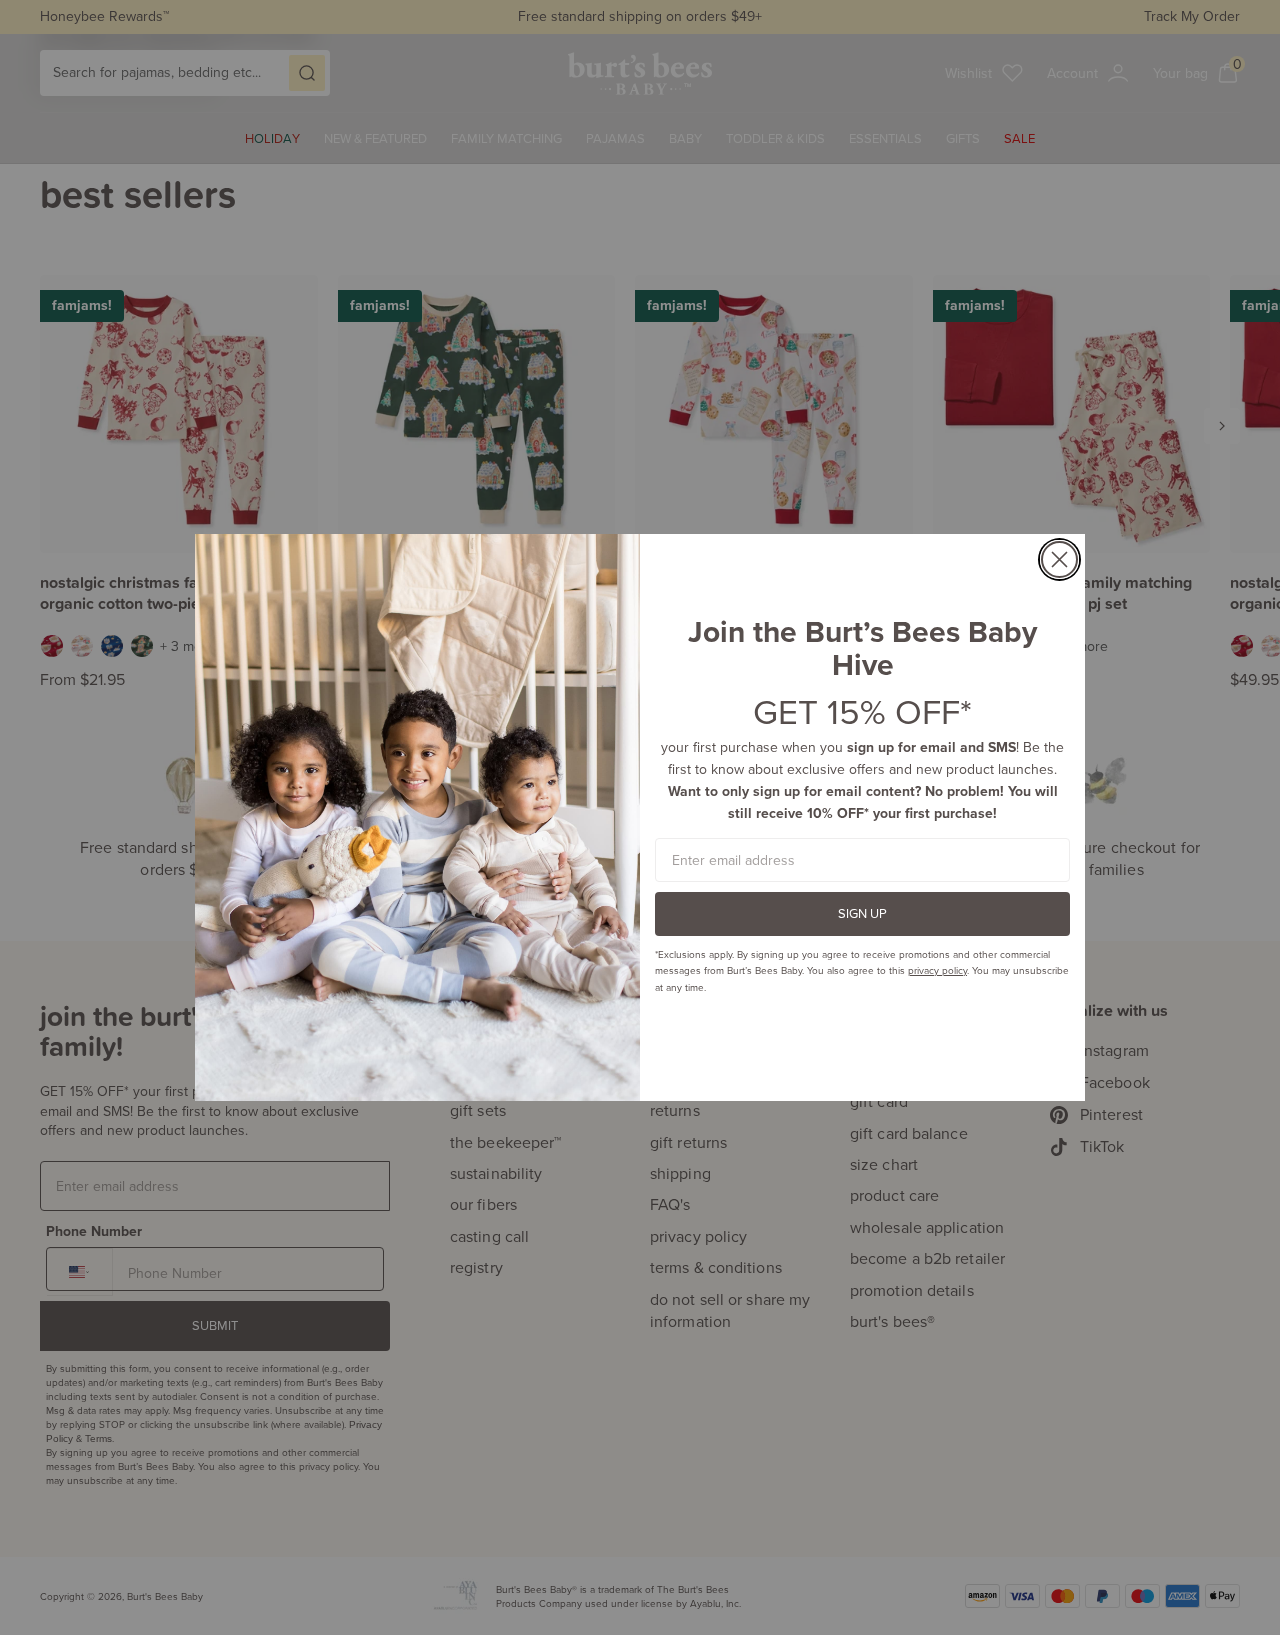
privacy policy (937, 970)
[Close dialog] (1059, 559)
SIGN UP (862, 913)
